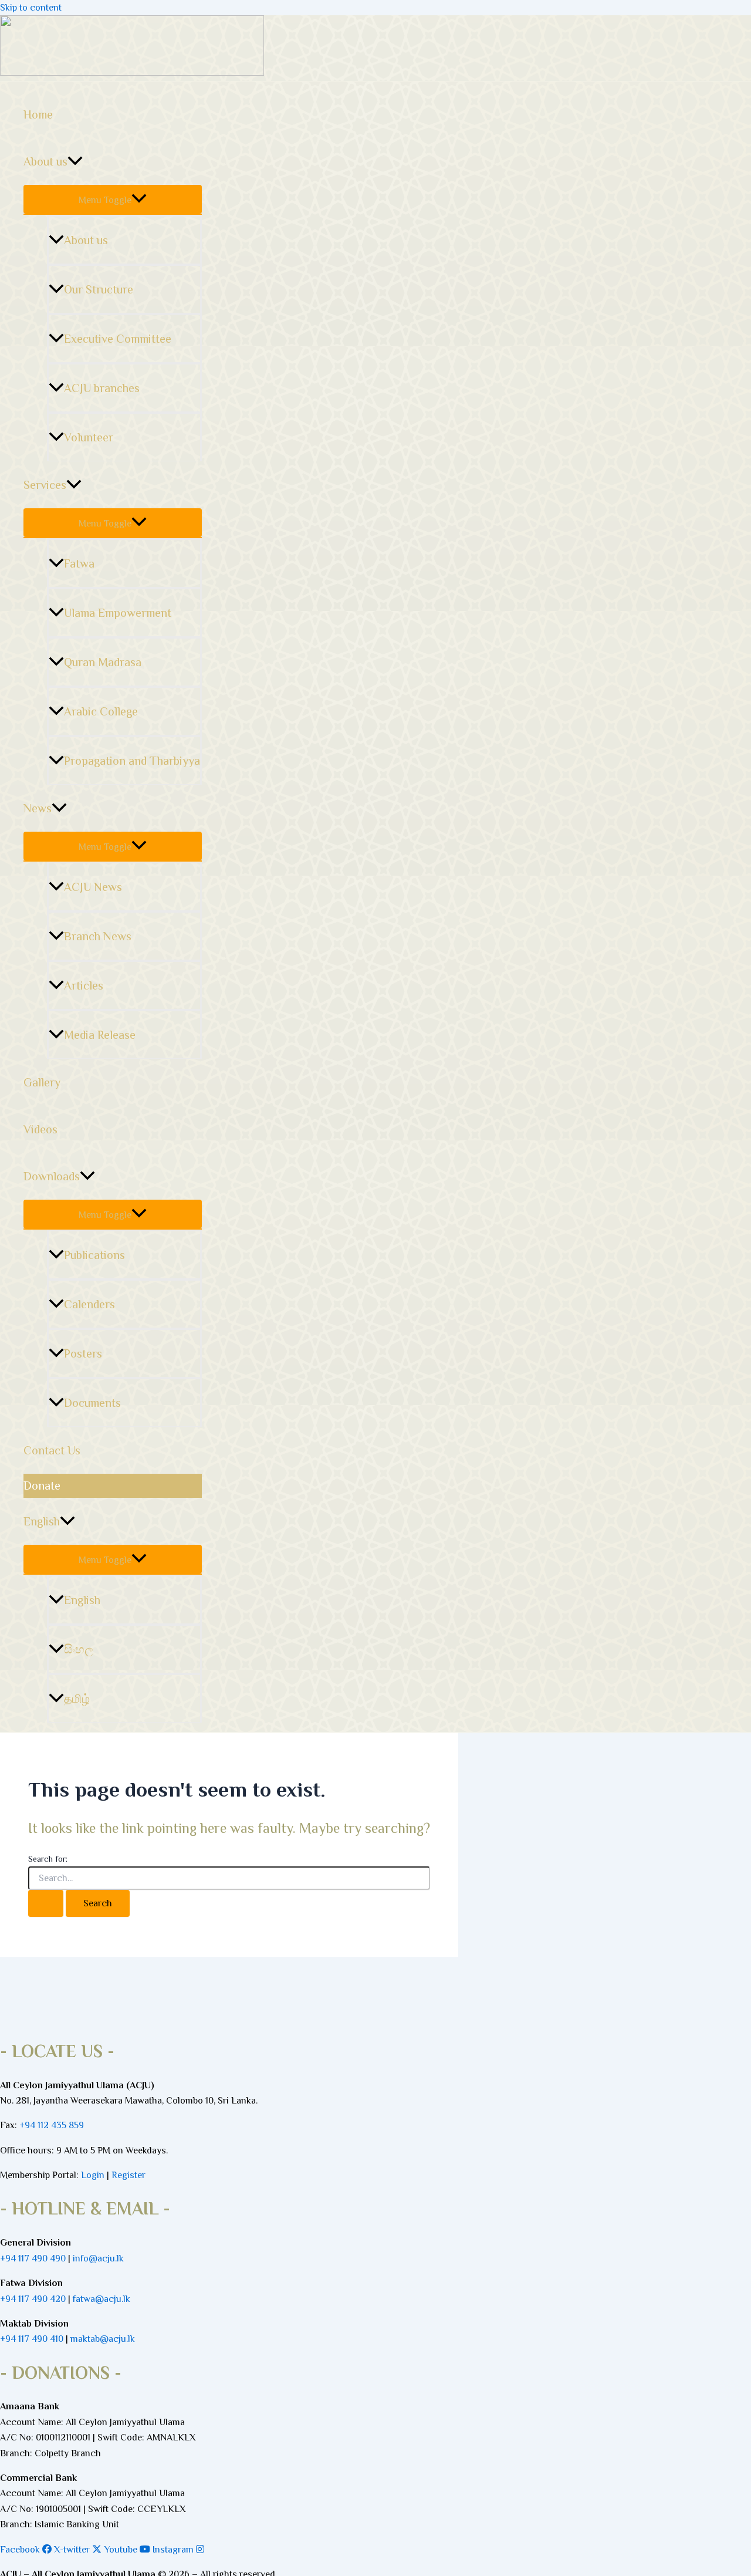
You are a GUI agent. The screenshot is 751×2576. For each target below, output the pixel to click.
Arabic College (101, 711)
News (38, 808)
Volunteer (89, 437)
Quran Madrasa (103, 662)
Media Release (100, 1035)
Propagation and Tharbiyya (132, 761)
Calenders (89, 1304)
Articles (84, 985)
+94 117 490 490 (33, 2258)
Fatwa (79, 563)
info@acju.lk (98, 2258)
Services (45, 485)
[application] (75, 161)
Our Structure (99, 289)
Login (93, 2175)
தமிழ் (77, 1699)
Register (128, 2175)
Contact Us (52, 1450)
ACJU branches (102, 388)
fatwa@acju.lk (102, 2299)
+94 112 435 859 (50, 2125)
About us (45, 161)
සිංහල (79, 1649)
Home (38, 114)
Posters (83, 1353)
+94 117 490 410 (32, 2339)
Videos (40, 1129)
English (42, 1521)
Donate (42, 1485)
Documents (92, 1403)
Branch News (98, 936)
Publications (94, 1255)
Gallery (42, 1082)
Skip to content (31, 8)
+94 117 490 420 (33, 2299)
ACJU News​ (93, 887)
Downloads (52, 1176)
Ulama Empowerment (118, 613)
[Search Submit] (46, 1903)
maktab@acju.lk (103, 2339)
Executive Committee (118, 339)
